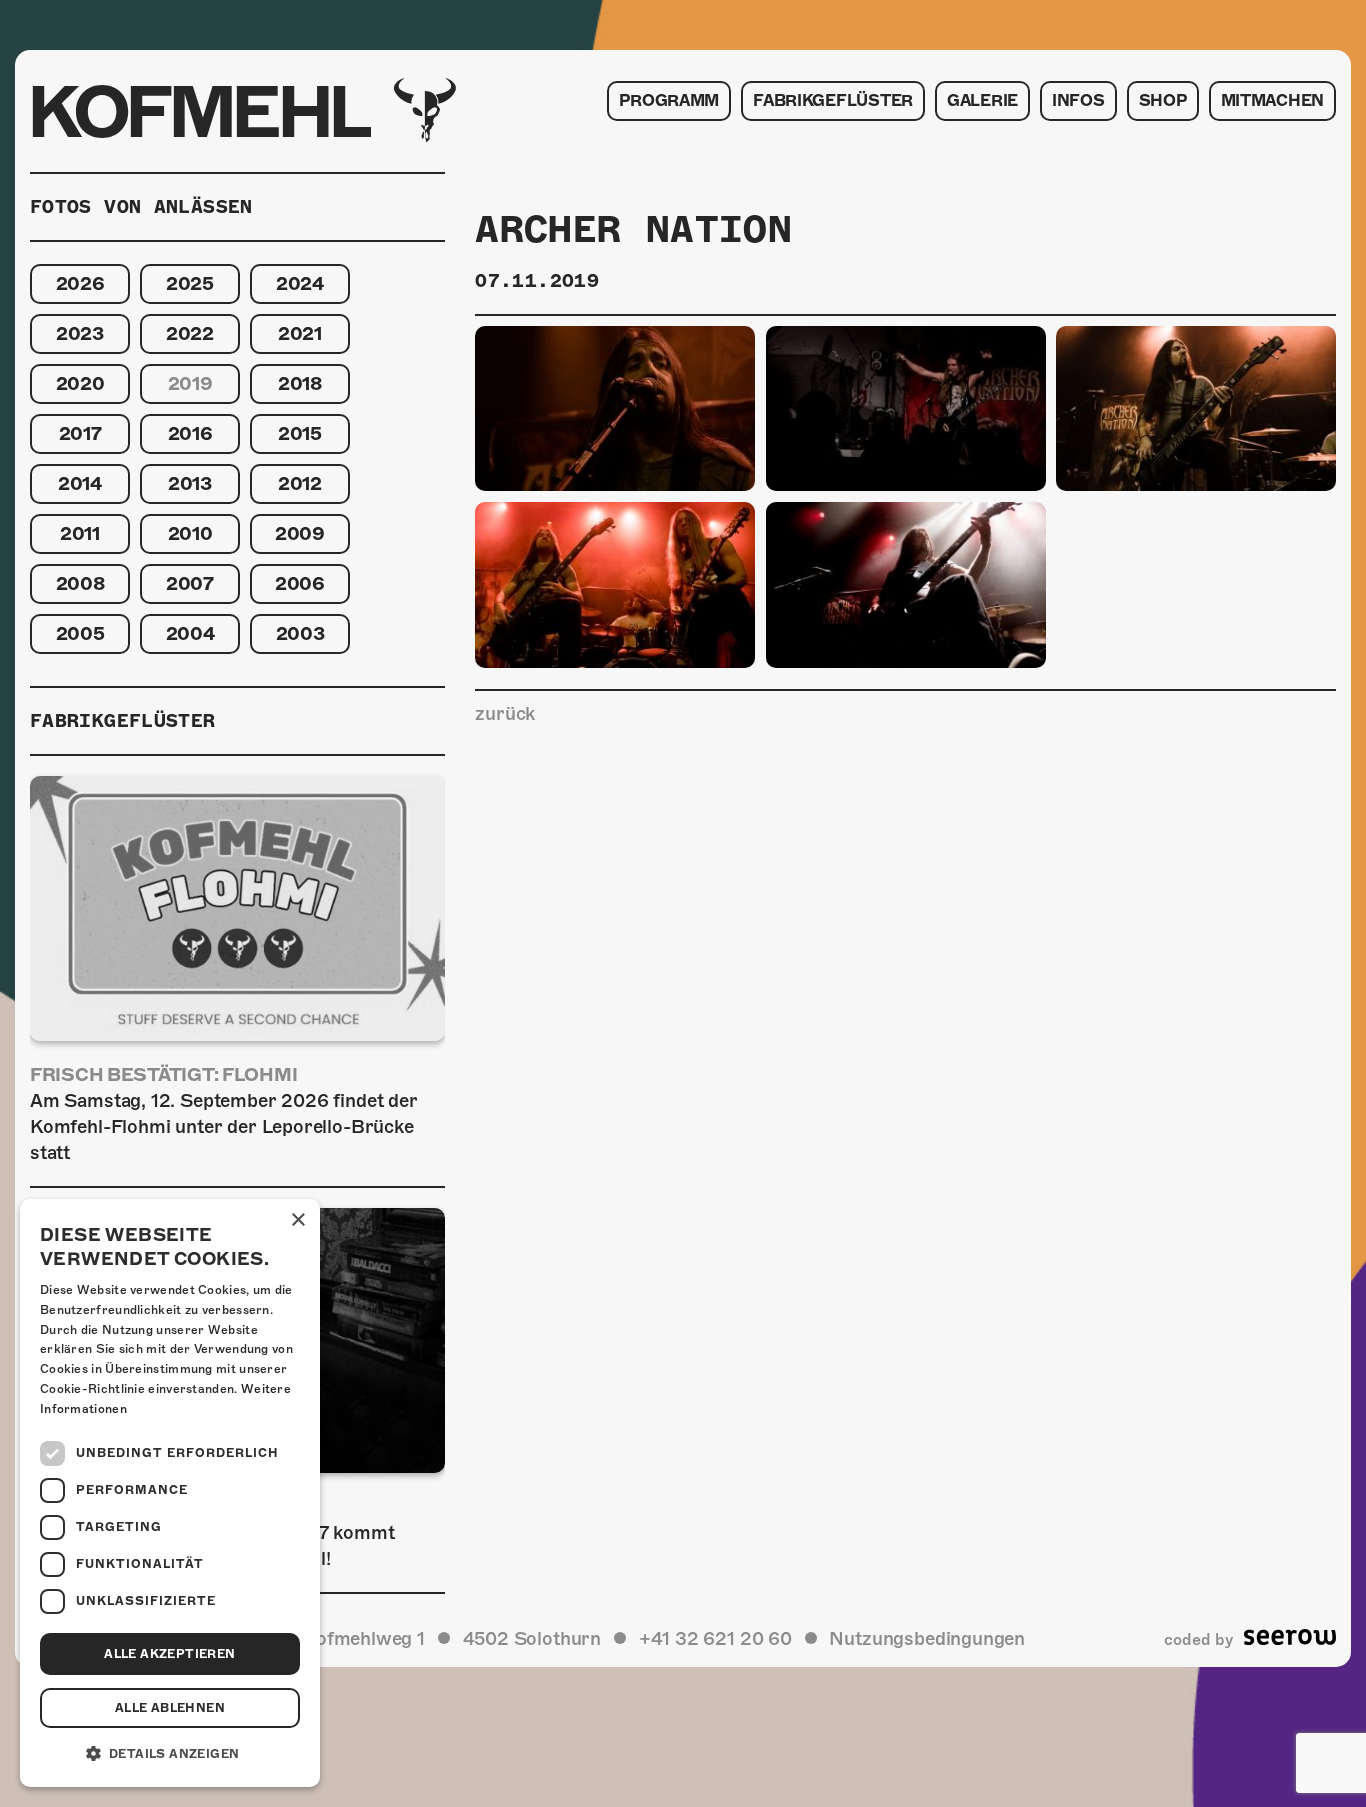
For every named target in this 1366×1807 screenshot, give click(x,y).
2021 (300, 333)
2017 (80, 433)
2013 (190, 483)
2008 (80, 583)
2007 (190, 583)
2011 (80, 533)
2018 (300, 383)
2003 (300, 633)
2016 (190, 433)
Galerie (982, 101)
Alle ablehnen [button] (170, 1708)
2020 (80, 383)
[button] (170, 1754)
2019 (190, 383)
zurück (505, 713)
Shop (1163, 101)
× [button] (297, 1220)
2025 (190, 283)
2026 (80, 283)
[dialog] (170, 1493)
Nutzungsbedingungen (927, 1638)
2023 (80, 333)
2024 (300, 283)
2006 (300, 583)
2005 (80, 633)
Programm (669, 101)
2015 (300, 433)
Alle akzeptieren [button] (169, 1654)
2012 (300, 483)
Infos (1078, 101)
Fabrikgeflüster (833, 101)
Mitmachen (1272, 101)
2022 (190, 333)
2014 (80, 483)
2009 (300, 533)
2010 (190, 533)
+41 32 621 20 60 (715, 1638)
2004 (190, 633)
